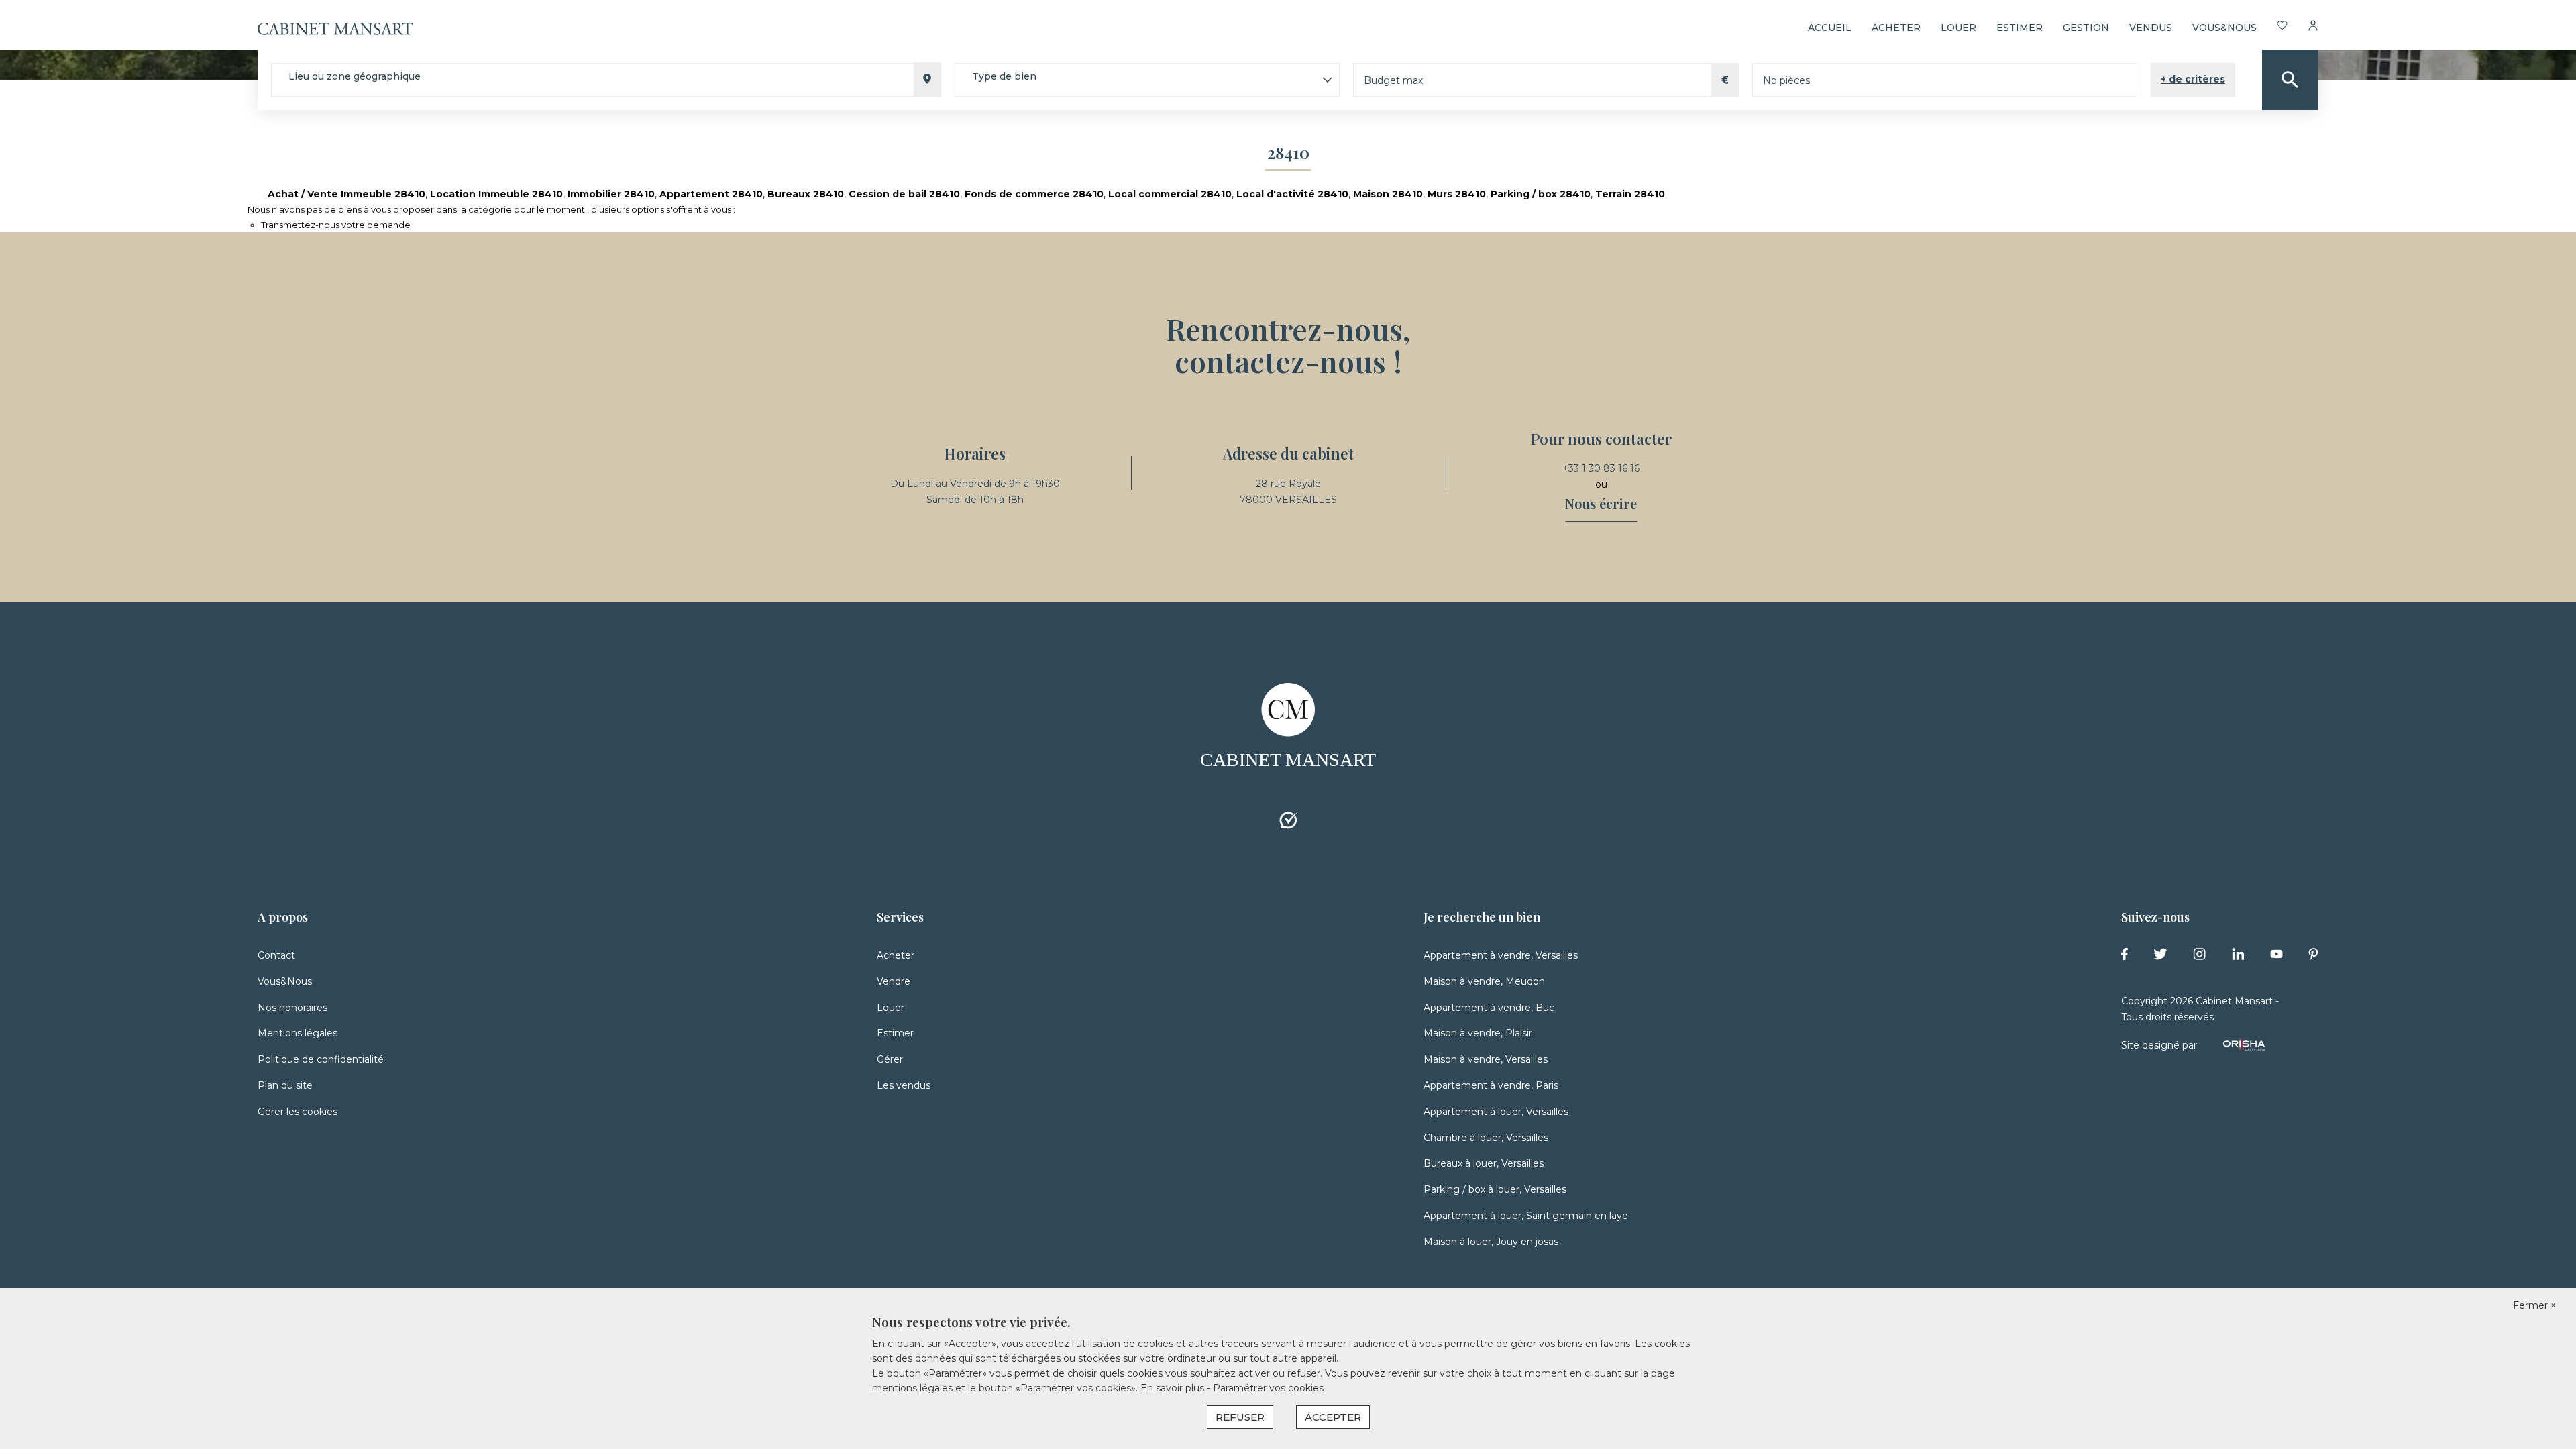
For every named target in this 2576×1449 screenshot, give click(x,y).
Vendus (2151, 28)
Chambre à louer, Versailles (1486, 1138)
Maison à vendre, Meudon (1484, 981)
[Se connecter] (2313, 28)
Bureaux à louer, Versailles (1484, 1163)
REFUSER (1240, 1417)
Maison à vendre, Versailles (1486, 1059)
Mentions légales (298, 1033)
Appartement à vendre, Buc (1489, 1008)
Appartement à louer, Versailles (1496, 1112)
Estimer (2020, 28)
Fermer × (2534, 1305)
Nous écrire (1601, 503)
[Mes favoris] (2282, 28)
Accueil (1830, 28)
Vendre (894, 981)
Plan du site (285, 1085)
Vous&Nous (285, 981)
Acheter (1896, 28)
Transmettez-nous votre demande (336, 225)
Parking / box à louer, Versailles (1495, 1189)
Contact (276, 955)
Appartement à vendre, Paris (1491, 1085)
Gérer (890, 1059)
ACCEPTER (1333, 1417)
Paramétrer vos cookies (1268, 1388)
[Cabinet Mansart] (335, 28)
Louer (1958, 28)
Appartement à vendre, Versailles (1501, 955)
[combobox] (606, 80)
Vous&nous (2224, 28)
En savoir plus (1174, 1388)
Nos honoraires (292, 1008)
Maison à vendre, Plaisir (1478, 1033)
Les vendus (904, 1085)
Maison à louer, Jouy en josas (1491, 1242)
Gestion (2086, 28)
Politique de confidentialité (321, 1059)
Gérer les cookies (298, 1112)
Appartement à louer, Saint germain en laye (1526, 1216)
